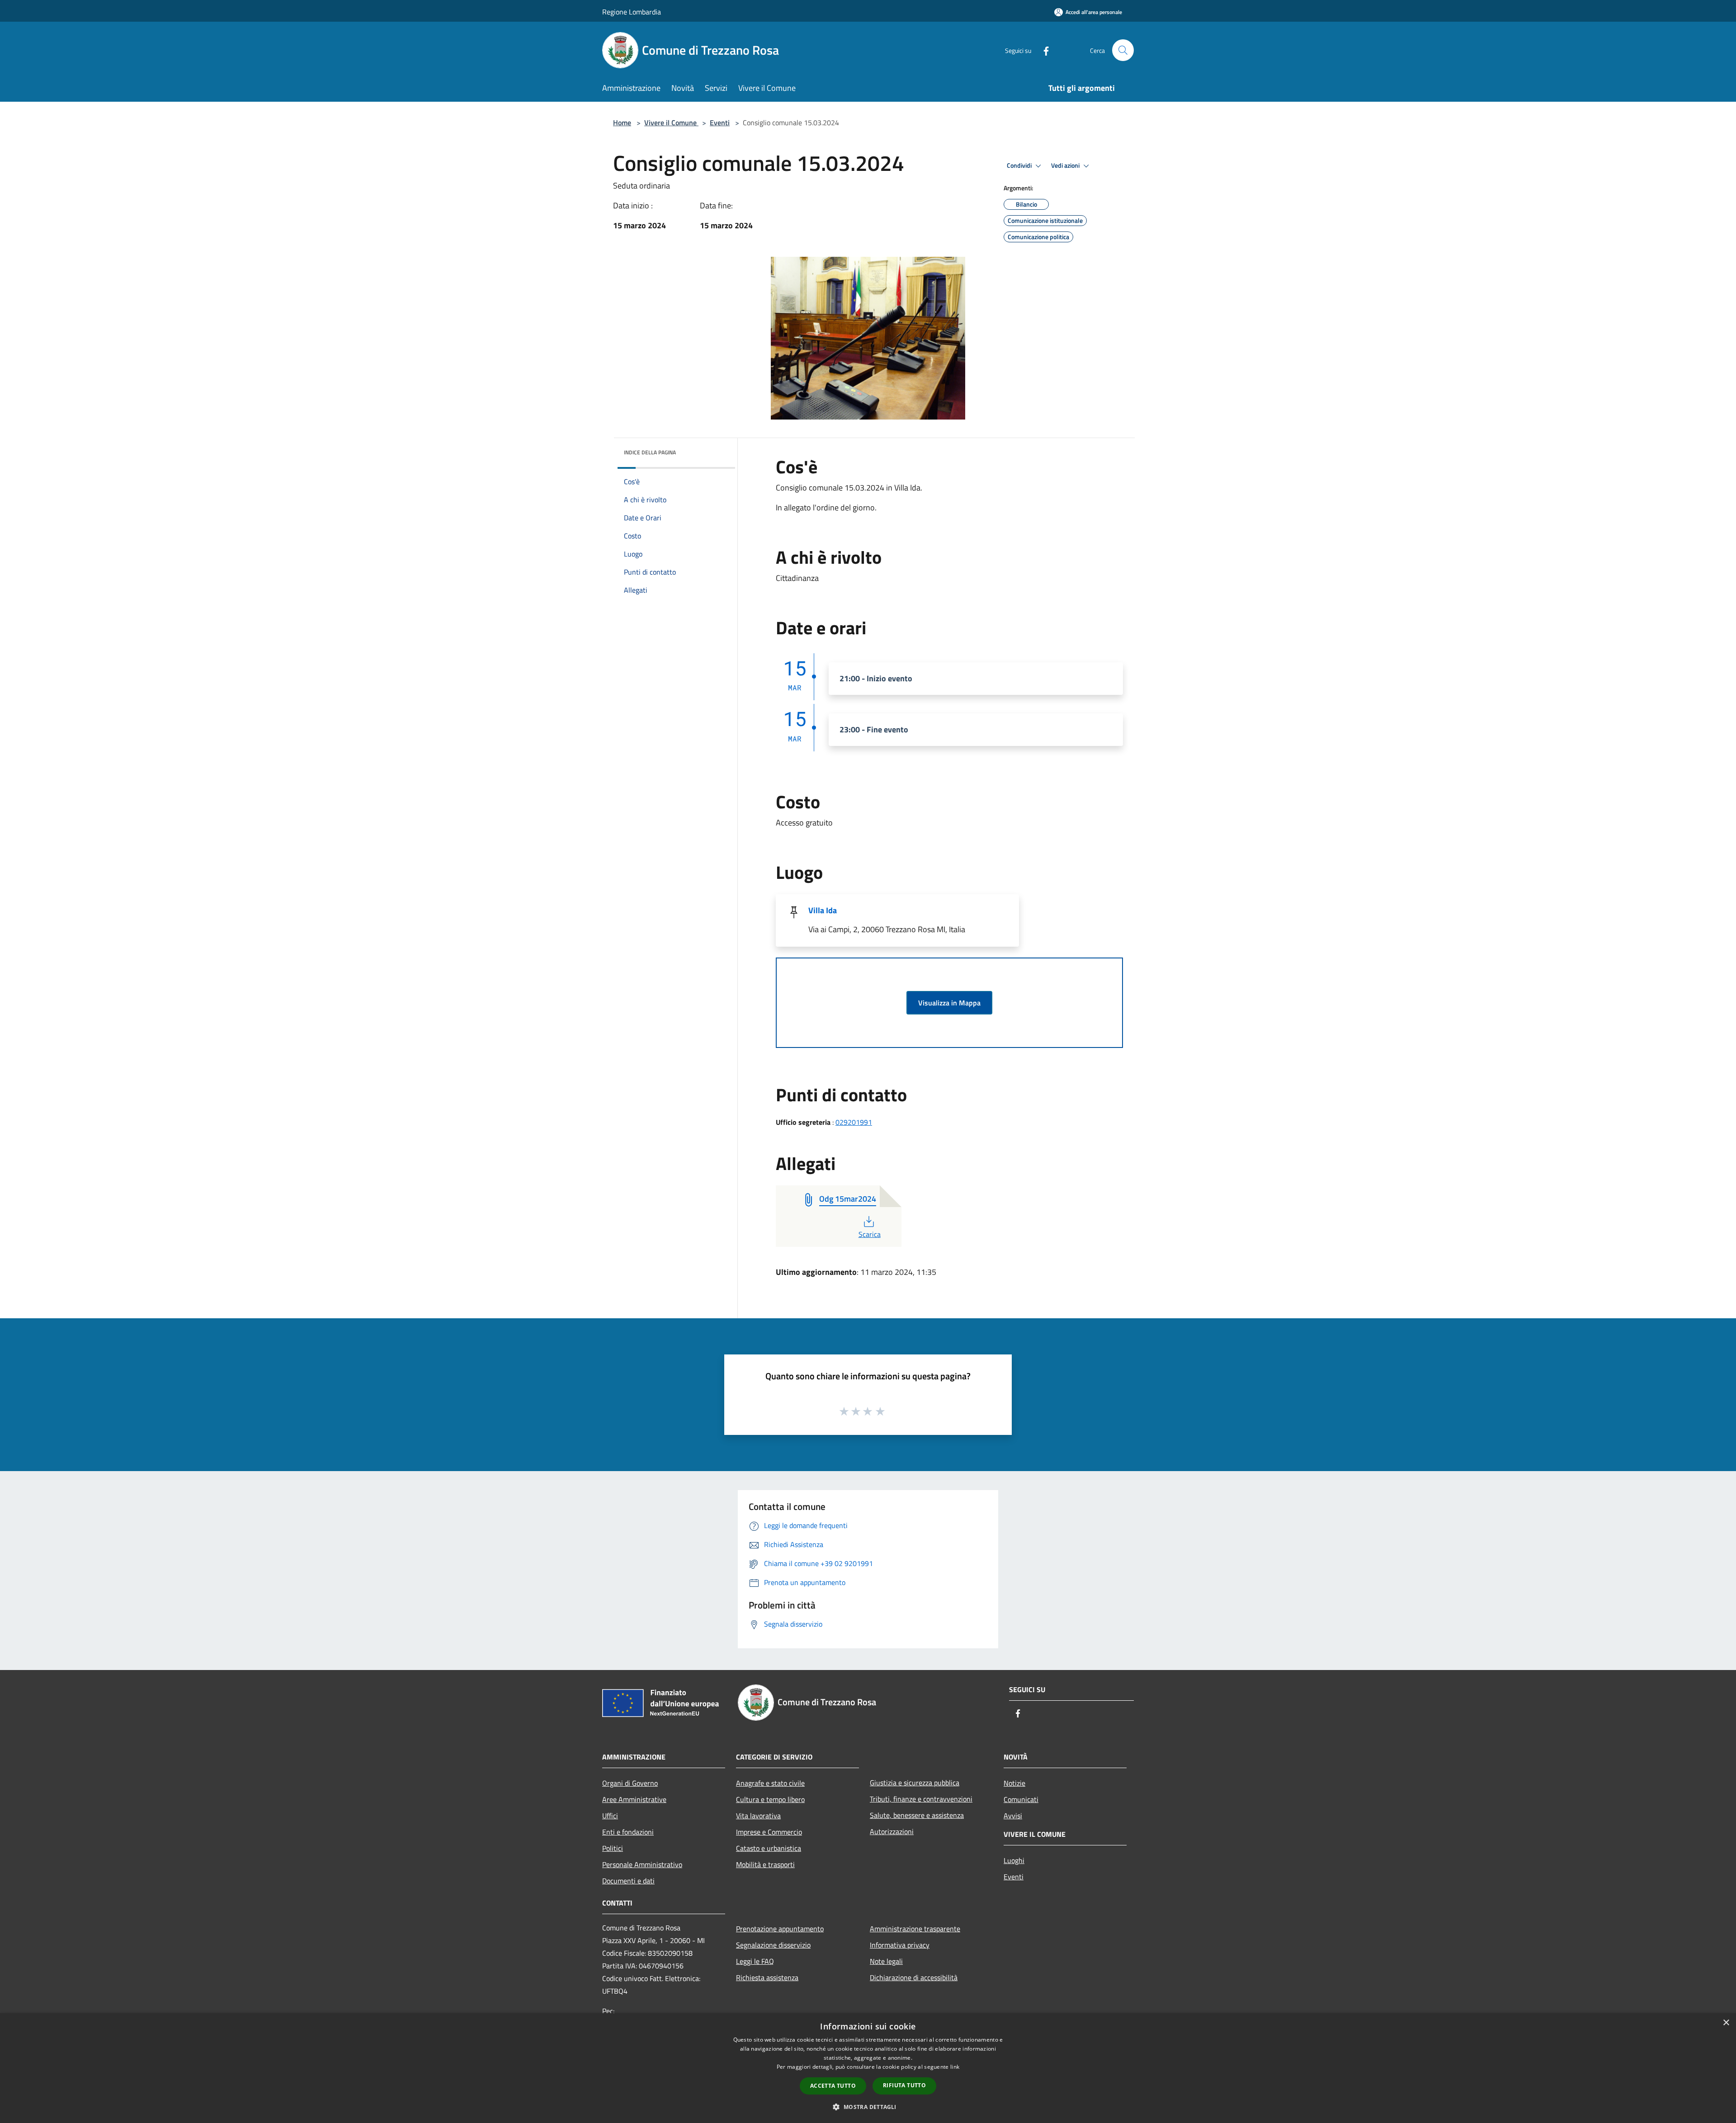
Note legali (886, 1961)
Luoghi (1014, 1860)
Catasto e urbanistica (769, 1848)
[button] (868, 2107)
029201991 (854, 1122)
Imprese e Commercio (769, 1832)
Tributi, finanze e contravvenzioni (921, 1799)
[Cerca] (1123, 50)
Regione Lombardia (632, 12)
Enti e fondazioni (628, 1832)
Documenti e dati (628, 1881)
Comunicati (1021, 1799)
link (955, 2067)
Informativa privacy (900, 1945)
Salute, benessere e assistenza (917, 1815)
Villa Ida (823, 910)
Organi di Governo (630, 1783)
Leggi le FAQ (755, 1961)
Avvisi (1013, 1816)
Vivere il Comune (671, 123)
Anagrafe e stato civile (770, 1783)
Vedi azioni (1066, 165)
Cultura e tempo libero (770, 1799)
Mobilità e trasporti (765, 1864)
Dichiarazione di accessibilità (914, 1977)
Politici (613, 1848)
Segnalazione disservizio (773, 1945)
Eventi (720, 123)
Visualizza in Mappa (949, 1003)
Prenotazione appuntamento (780, 1929)
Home (622, 123)
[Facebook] (1043, 50)
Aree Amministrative (634, 1799)
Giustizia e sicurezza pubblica (915, 1783)
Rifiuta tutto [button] (904, 2085)
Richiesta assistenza (767, 1977)
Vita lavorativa (758, 1816)
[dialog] (868, 2068)
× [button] (1726, 2023)
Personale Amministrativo (642, 1864)
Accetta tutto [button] (833, 2086)
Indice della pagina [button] (650, 452)
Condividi (1020, 165)
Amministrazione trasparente (915, 1929)
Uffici (610, 1816)
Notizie (1014, 1783)
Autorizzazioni (892, 1831)
